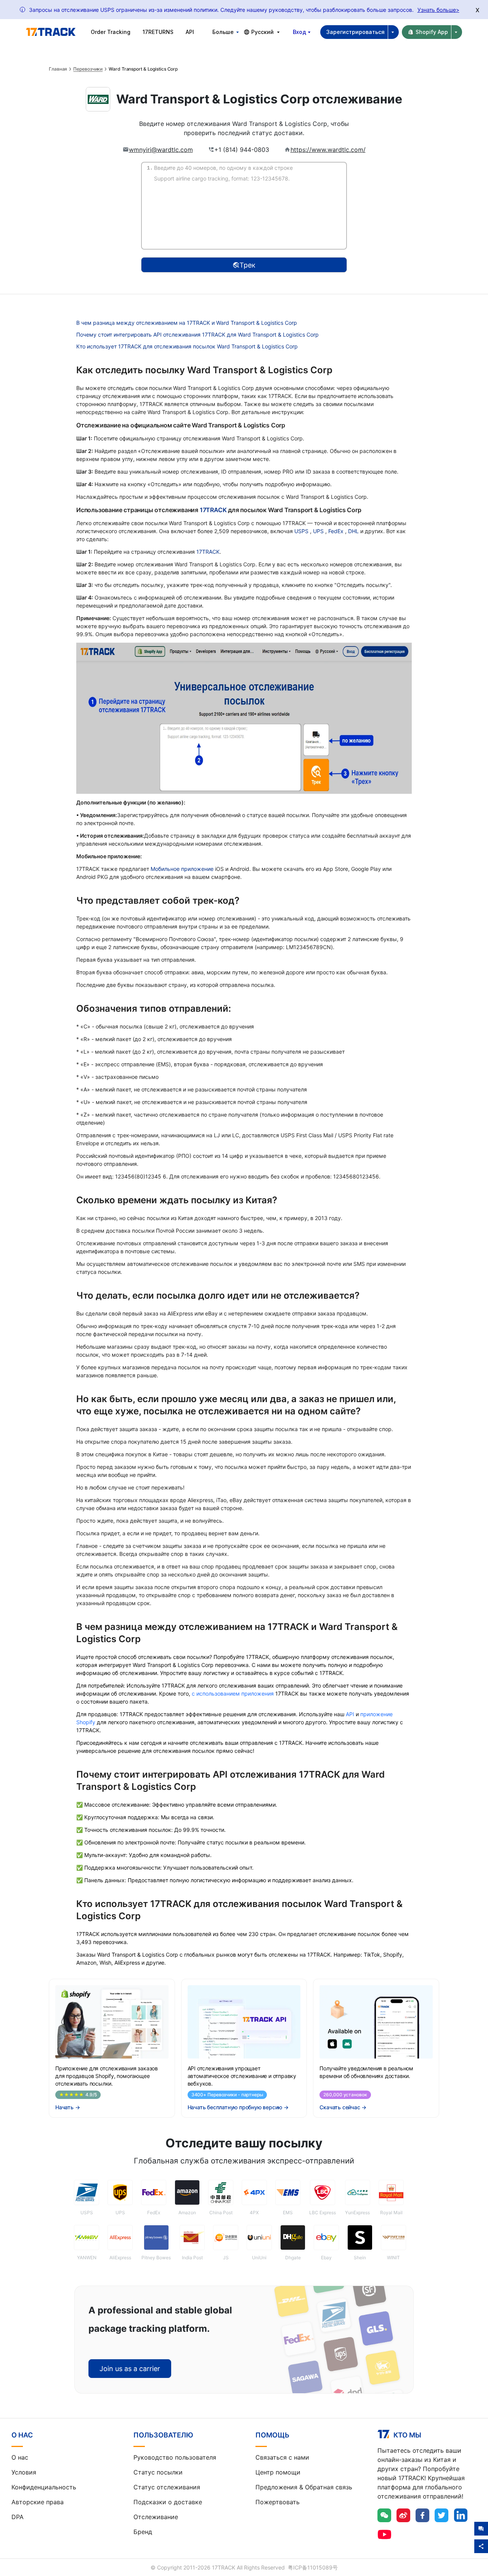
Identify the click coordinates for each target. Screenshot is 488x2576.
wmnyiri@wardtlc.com (161, 150)
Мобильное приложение (182, 869)
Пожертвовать (278, 2502)
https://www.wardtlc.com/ (328, 150)
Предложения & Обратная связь (304, 2487)
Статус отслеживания (167, 2487)
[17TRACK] (51, 32)
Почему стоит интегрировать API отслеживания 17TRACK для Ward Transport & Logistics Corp (197, 334)
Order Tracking (111, 32)
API (190, 32)
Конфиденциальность (44, 2487)
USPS (302, 531)
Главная (58, 69)
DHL (354, 531)
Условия (24, 2472)
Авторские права (38, 2502)
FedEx (337, 531)
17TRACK (214, 510)
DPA (18, 2517)
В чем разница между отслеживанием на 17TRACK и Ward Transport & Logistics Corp (187, 323)
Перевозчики (88, 69)
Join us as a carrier (130, 2369)
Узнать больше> (438, 10)
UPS (319, 531)
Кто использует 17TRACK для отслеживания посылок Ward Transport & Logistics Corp (187, 346)
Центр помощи (278, 2472)
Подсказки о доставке (168, 2502)
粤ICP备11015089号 (313, 2567)
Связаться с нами (282, 2457)
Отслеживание (156, 2517)
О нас (20, 2457)
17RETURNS (158, 32)
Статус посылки (158, 2472)
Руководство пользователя (175, 2457)
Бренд (143, 2532)
